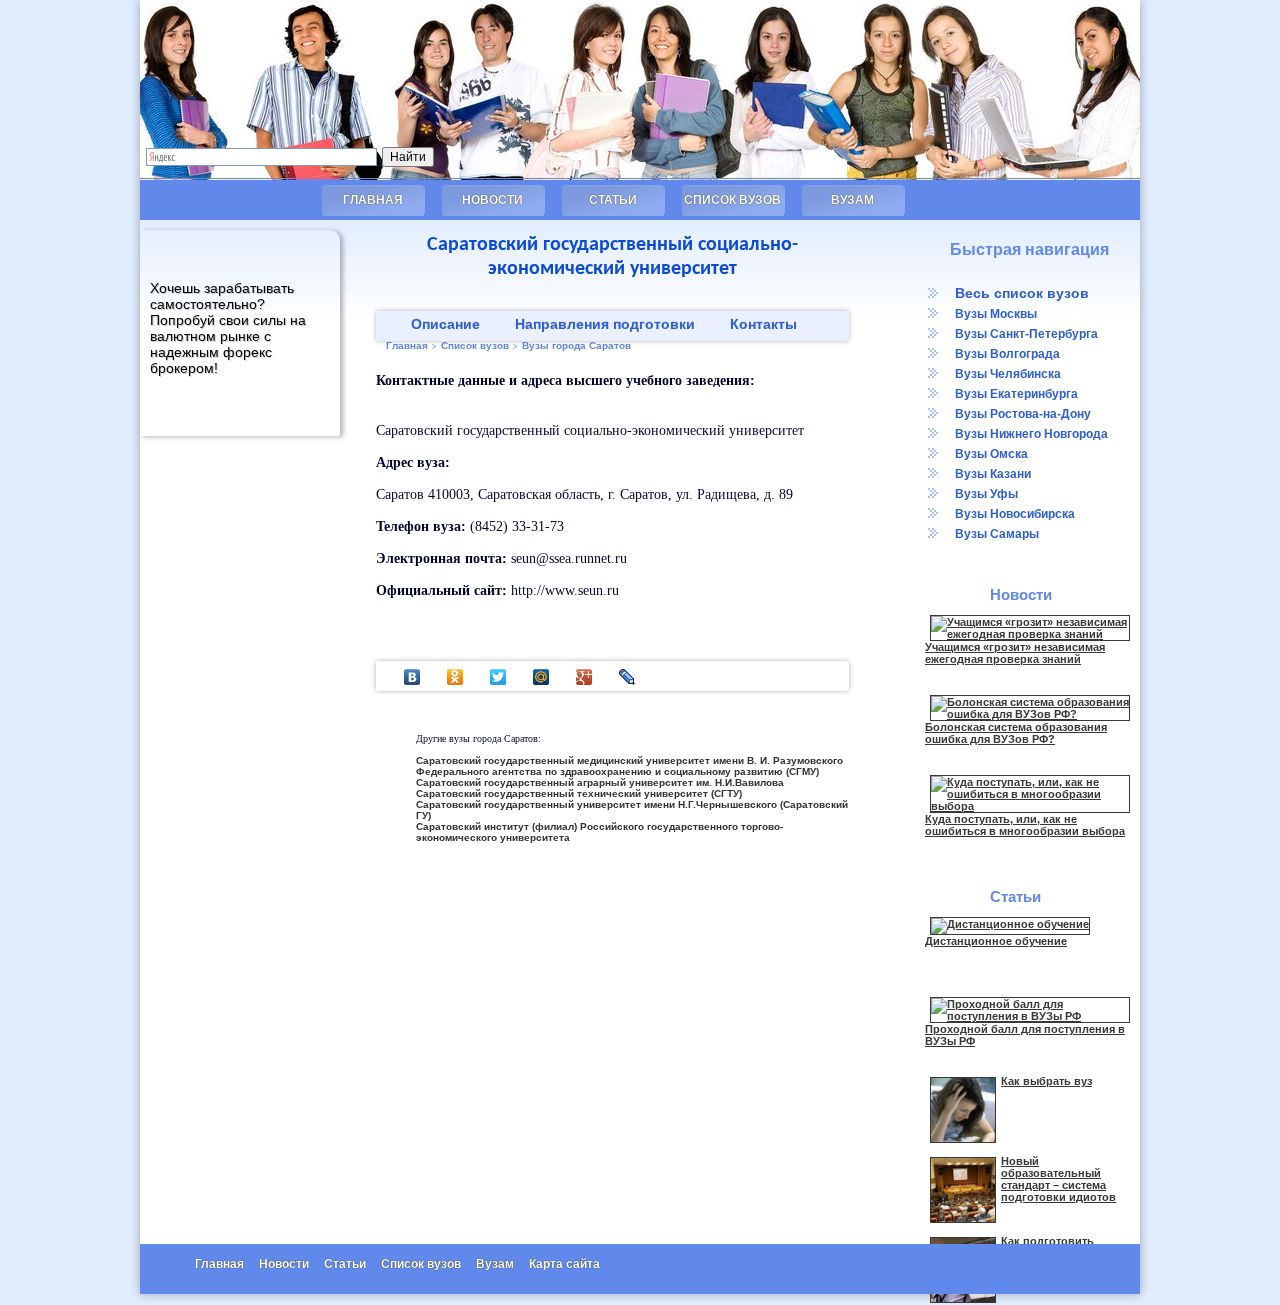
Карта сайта (564, 1264)
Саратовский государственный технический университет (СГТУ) (579, 793)
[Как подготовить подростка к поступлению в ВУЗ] (963, 1299)
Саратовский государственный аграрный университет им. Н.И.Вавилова (600, 782)
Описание (445, 324)
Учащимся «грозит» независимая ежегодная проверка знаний (1015, 653)
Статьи (613, 200)
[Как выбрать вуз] (963, 1139)
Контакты (763, 324)
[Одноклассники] (455, 677)
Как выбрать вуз (1046, 1081)
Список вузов (732, 200)
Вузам (852, 200)
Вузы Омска (991, 454)
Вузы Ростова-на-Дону (1023, 414)
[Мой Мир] (541, 677)
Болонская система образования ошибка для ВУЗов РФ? (1016, 733)
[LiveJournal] (627, 677)
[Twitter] (498, 677)
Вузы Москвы (996, 314)
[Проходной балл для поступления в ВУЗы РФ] (1030, 1016)
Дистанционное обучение (996, 941)
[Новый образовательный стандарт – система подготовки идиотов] (963, 1219)
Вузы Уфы (986, 494)
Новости (492, 200)
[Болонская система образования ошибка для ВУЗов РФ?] (1030, 714)
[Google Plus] (584, 677)
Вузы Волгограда (1007, 354)
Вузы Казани (993, 474)
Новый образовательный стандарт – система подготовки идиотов (1058, 1179)
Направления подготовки (605, 324)
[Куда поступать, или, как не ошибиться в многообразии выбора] (1030, 806)
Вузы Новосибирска (1015, 514)
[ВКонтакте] (412, 677)
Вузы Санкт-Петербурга (1026, 334)
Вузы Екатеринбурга (1016, 394)
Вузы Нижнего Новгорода (1031, 434)
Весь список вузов (1022, 293)
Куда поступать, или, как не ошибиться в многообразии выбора (1025, 825)
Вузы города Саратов (576, 345)
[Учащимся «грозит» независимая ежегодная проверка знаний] (1030, 634)
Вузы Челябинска (1008, 374)
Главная (373, 200)
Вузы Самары (997, 534)
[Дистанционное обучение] (1010, 924)
